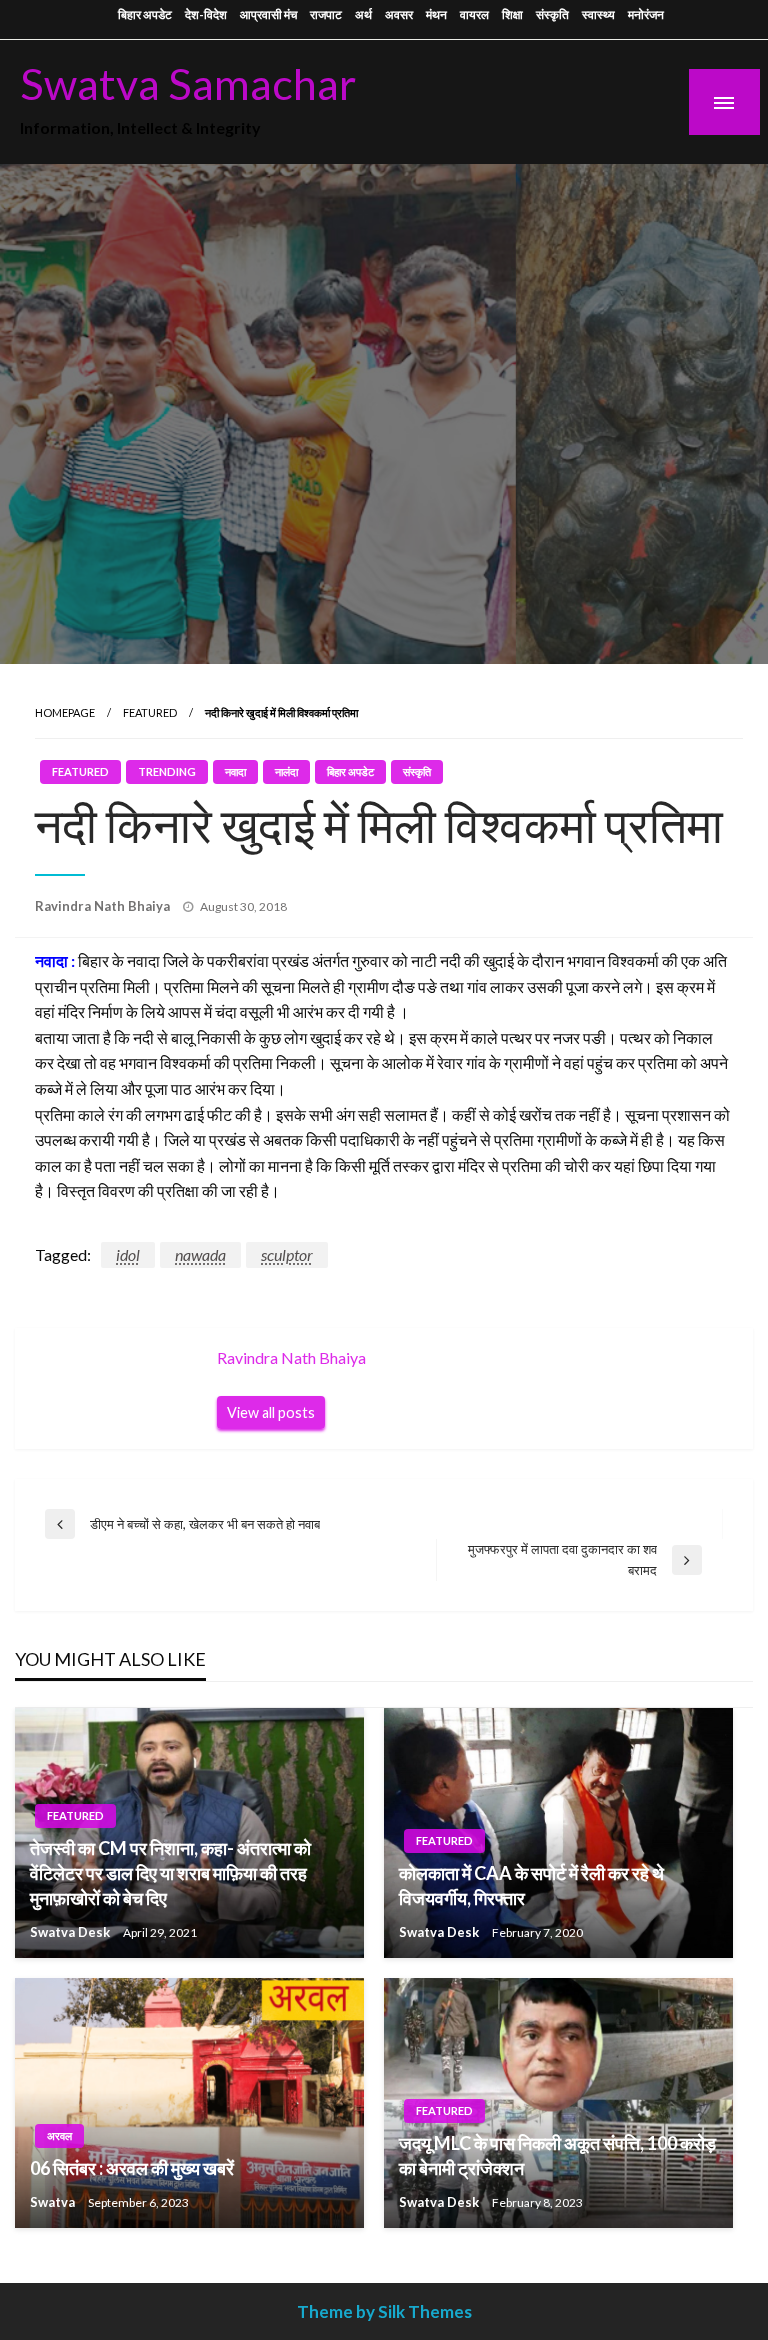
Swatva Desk (71, 1932)
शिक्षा (512, 14)
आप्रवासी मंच (268, 14)
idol (128, 1254)
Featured (150, 712)
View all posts (271, 1412)
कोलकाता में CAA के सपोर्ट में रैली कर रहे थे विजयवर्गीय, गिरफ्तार (531, 1885)
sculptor (287, 1254)
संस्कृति (552, 14)
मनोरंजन (646, 14)
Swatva (54, 2202)
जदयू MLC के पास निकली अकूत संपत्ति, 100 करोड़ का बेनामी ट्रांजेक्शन (557, 2155)
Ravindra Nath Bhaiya (104, 906)
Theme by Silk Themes (384, 2311)
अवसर (399, 14)
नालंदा (286, 771)
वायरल (474, 14)
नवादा (235, 771)
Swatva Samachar (188, 83)
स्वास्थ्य (598, 14)
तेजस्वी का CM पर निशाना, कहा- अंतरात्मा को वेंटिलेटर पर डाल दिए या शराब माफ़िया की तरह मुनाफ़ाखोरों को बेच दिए (170, 1873)
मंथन (436, 14)
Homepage (65, 712)
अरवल (59, 2135)
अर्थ (363, 14)
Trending (167, 771)
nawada (200, 1254)
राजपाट (326, 14)
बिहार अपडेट (145, 14)
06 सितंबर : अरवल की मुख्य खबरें (132, 2168)
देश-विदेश (206, 14)
